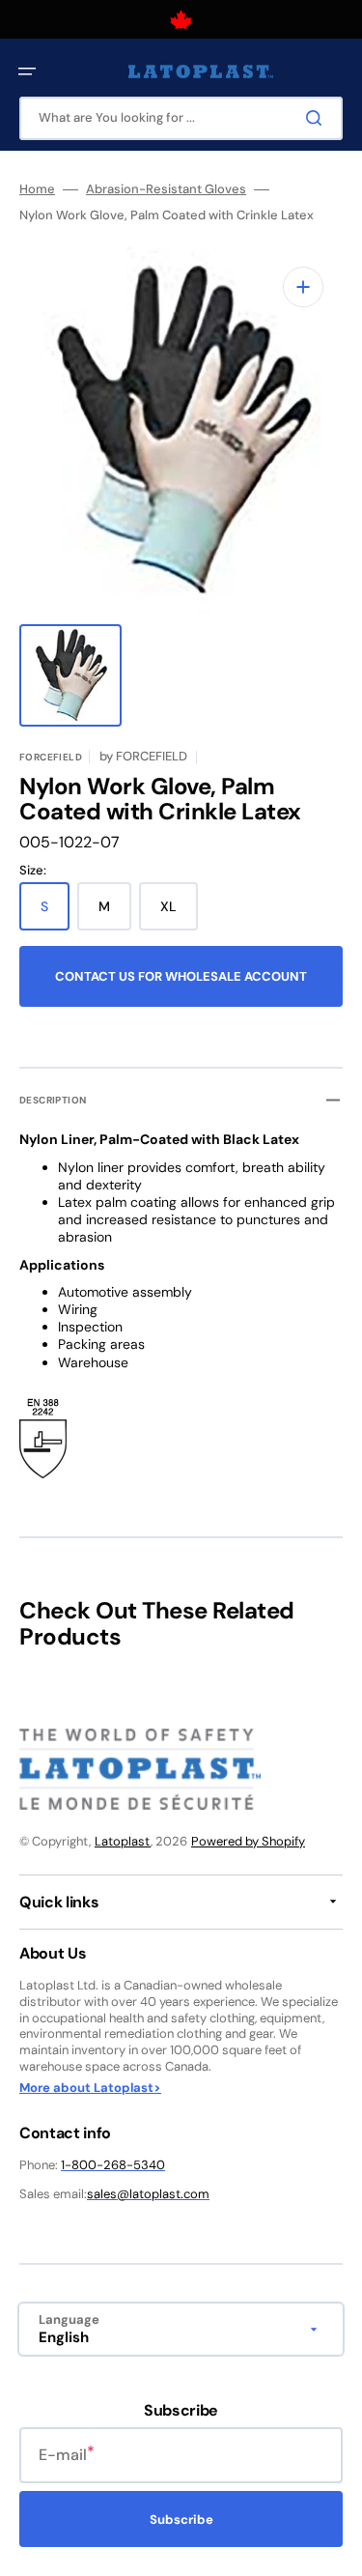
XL (179, 914)
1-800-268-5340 (113, 2165)
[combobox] (181, 118)
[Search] (318, 118)
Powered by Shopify (248, 1841)
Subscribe (181, 2519)
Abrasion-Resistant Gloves (166, 189)
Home (37, 189)
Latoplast (123, 1841)
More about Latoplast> (90, 2088)
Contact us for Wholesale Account (181, 976)
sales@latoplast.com (148, 2194)
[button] (27, 72)
